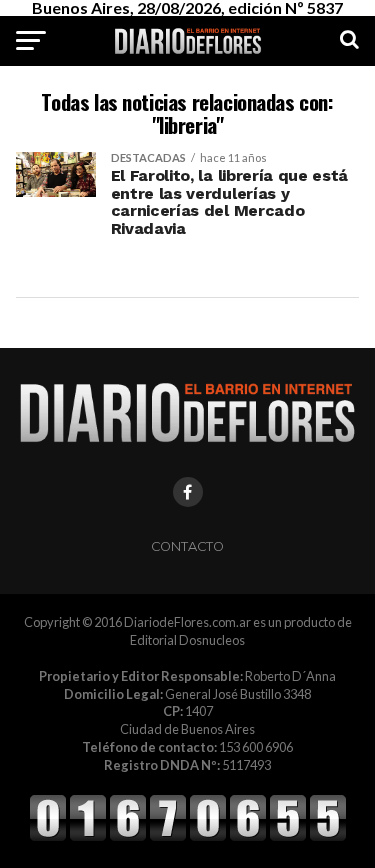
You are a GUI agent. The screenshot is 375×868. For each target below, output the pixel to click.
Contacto (187, 546)
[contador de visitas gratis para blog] (188, 838)
